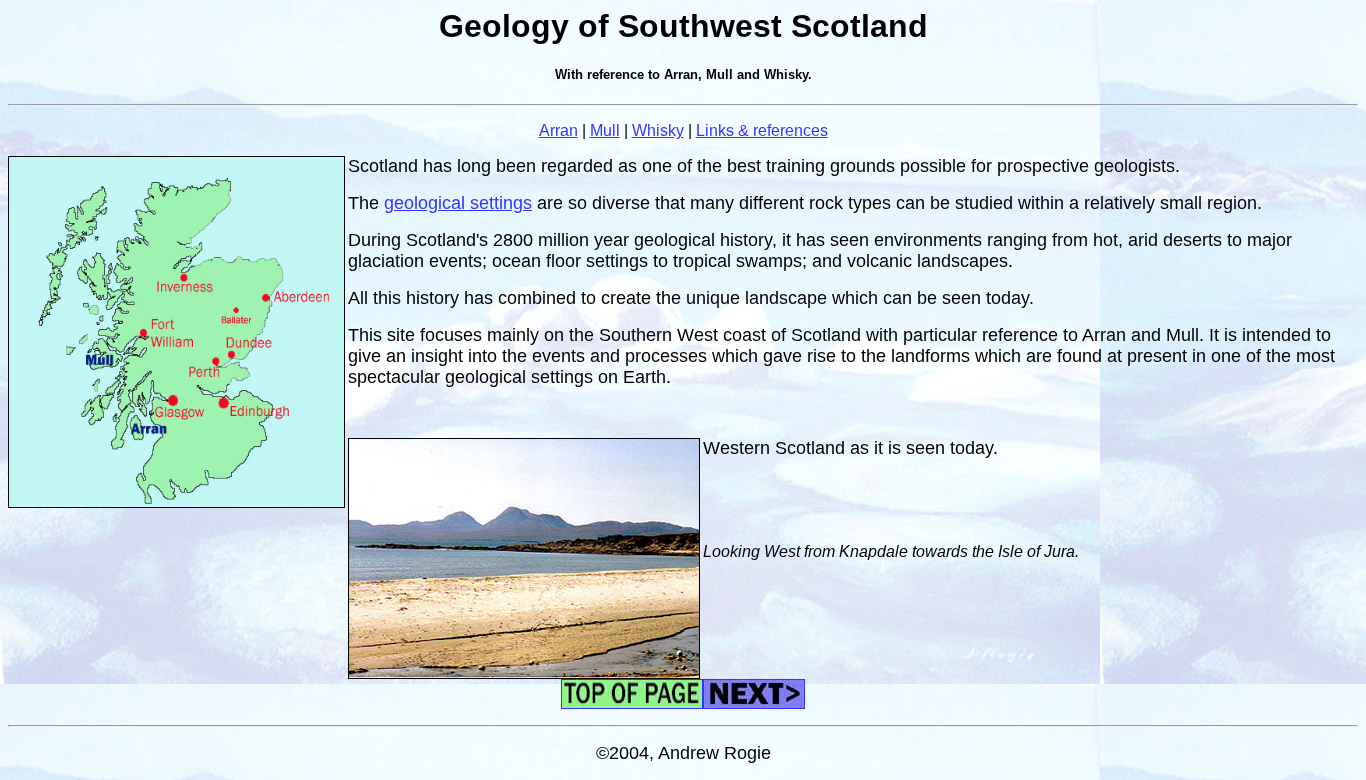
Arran (558, 130)
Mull (605, 130)
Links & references (762, 130)
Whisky (658, 130)
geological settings (458, 203)
